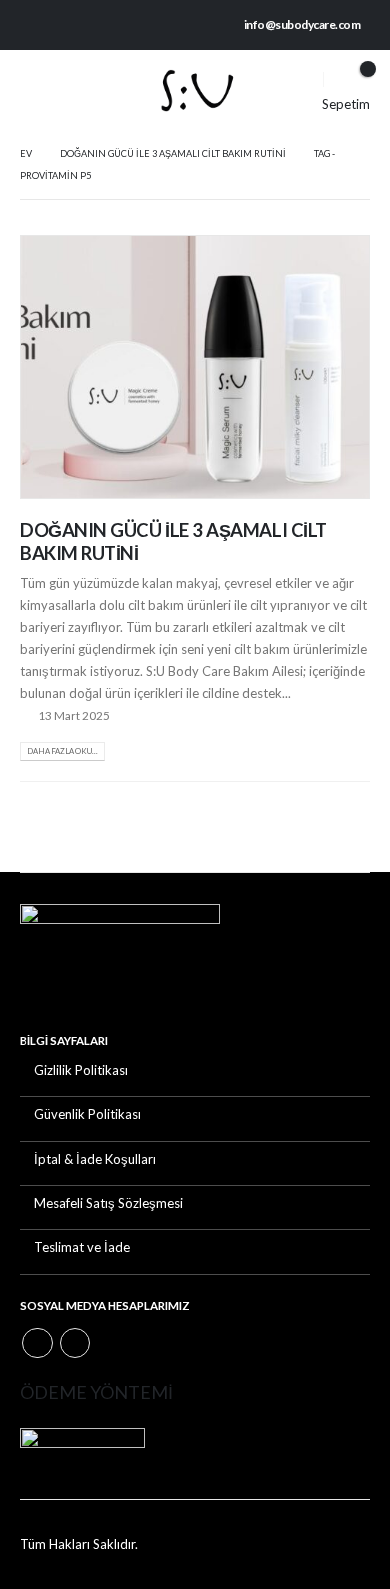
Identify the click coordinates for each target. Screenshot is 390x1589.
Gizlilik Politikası (81, 1070)
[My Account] (296, 79)
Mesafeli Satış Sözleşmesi (108, 1203)
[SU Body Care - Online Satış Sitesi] (195, 91)
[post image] (195, 367)
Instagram (75, 1343)
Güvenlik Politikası (87, 1114)
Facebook (37, 1343)
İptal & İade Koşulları (95, 1159)
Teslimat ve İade (82, 1247)
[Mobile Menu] (35, 90)
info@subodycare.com (302, 24)
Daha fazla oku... (62, 751)
